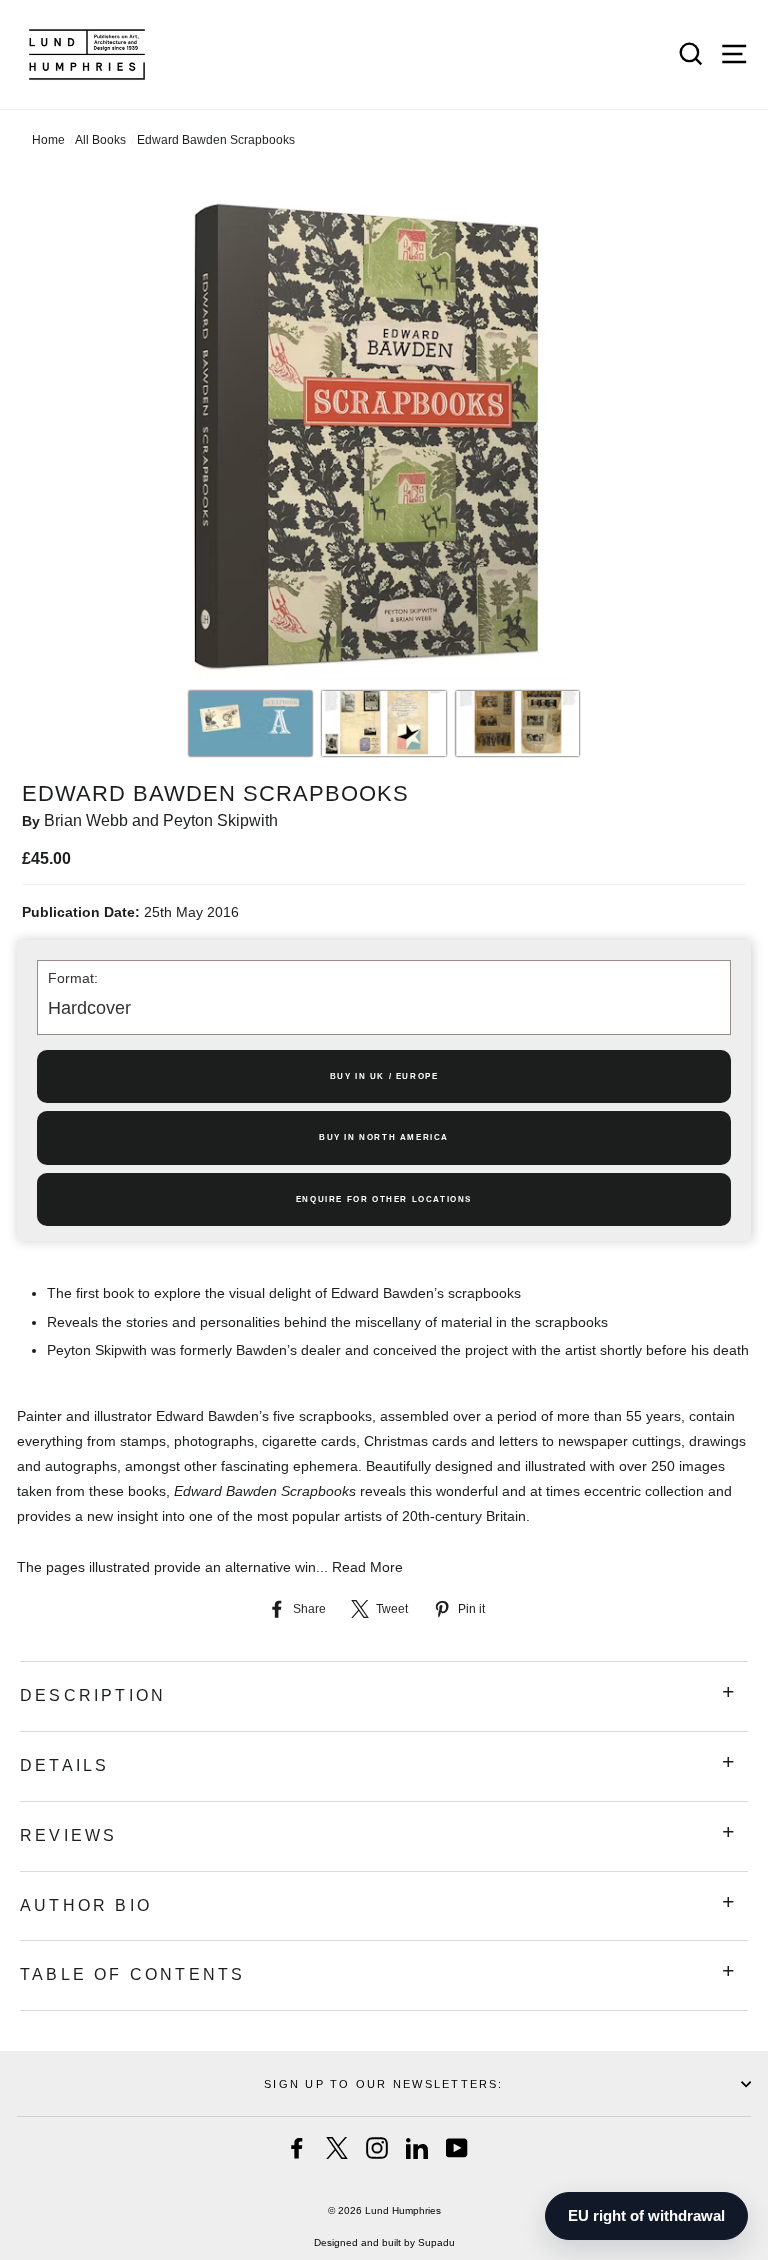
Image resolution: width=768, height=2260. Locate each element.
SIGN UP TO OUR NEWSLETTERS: (383, 2084)
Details (64, 1765)
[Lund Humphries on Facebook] (297, 2148)
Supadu (436, 2242)
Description (93, 1695)
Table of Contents (132, 1974)
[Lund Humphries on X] (337, 2148)
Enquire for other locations (384, 1199)
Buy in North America (384, 1137)
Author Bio (86, 1905)
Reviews (68, 1835)
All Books (100, 140)
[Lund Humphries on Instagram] (377, 2148)
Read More (367, 1567)
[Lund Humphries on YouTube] (457, 2148)
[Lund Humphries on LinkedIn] (417, 2148)
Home (48, 140)
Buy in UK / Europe (384, 1076)
